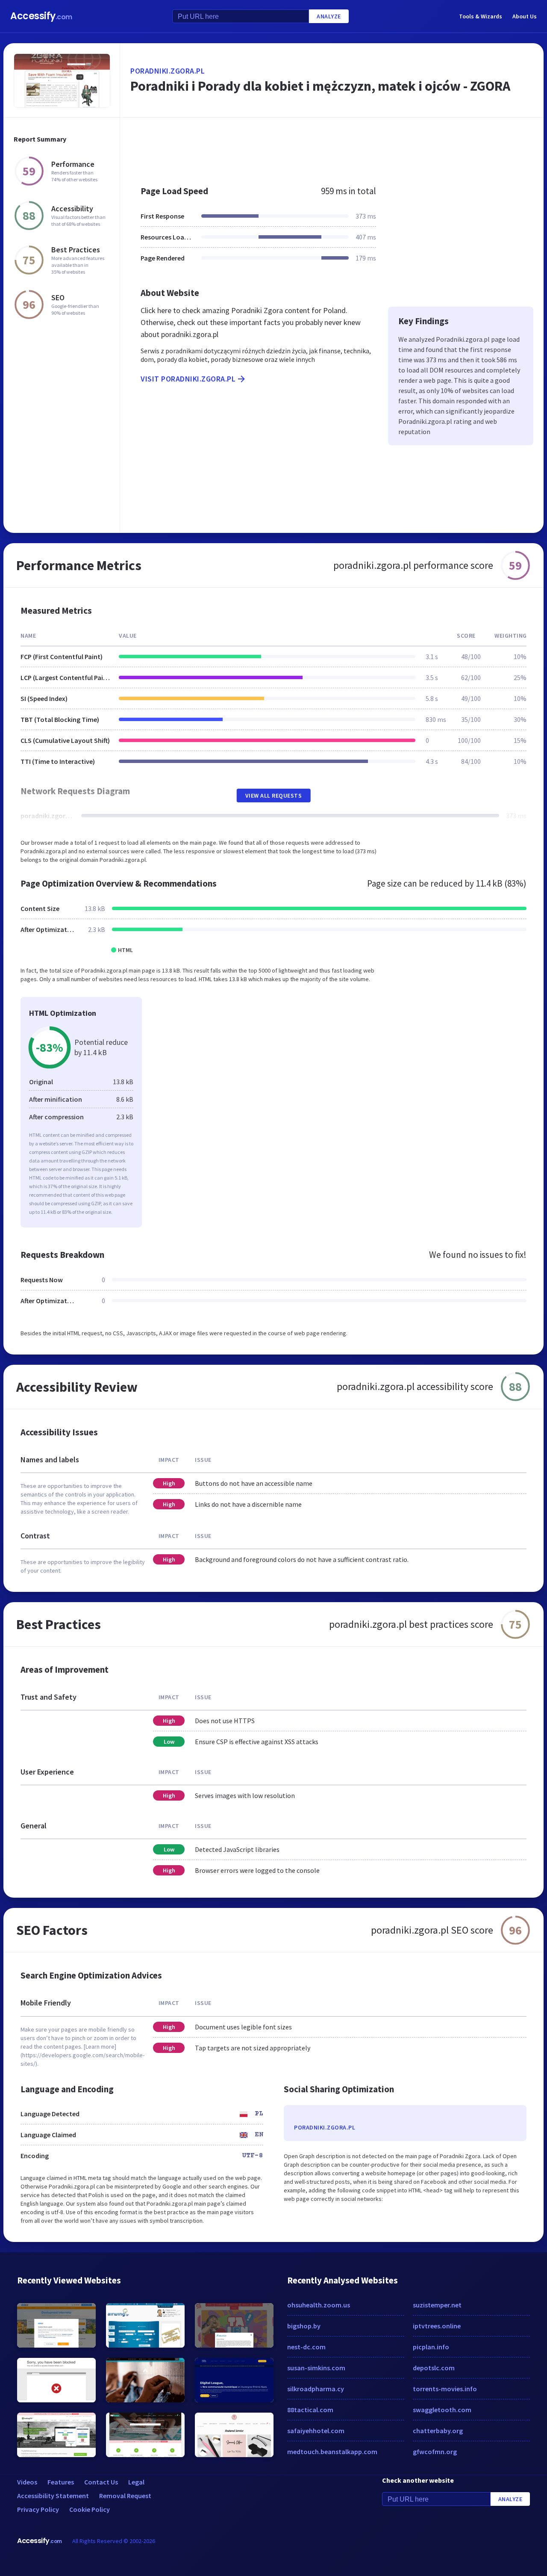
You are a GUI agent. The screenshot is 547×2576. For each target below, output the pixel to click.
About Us (525, 16)
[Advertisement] (332, 147)
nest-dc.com (306, 2347)
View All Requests (274, 796)
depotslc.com (434, 2368)
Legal (136, 2482)
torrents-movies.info (445, 2389)
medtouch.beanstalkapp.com (332, 2452)
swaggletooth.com (442, 2410)
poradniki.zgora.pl (168, 71)
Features (61, 2482)
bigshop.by (304, 2326)
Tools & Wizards (481, 16)
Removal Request (125, 2496)
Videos (27, 2482)
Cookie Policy (90, 2509)
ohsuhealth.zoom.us (319, 2305)
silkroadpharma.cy (316, 2389)
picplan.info (431, 2347)
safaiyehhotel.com (316, 2431)
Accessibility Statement (53, 2496)
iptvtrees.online (437, 2326)
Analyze (329, 16)
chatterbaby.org (438, 2431)
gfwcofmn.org (435, 2452)
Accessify (41, 16)
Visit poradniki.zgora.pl (188, 379)
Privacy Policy (38, 2509)
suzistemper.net (437, 2305)
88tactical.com (310, 2410)
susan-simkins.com (316, 2368)
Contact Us (101, 2482)
